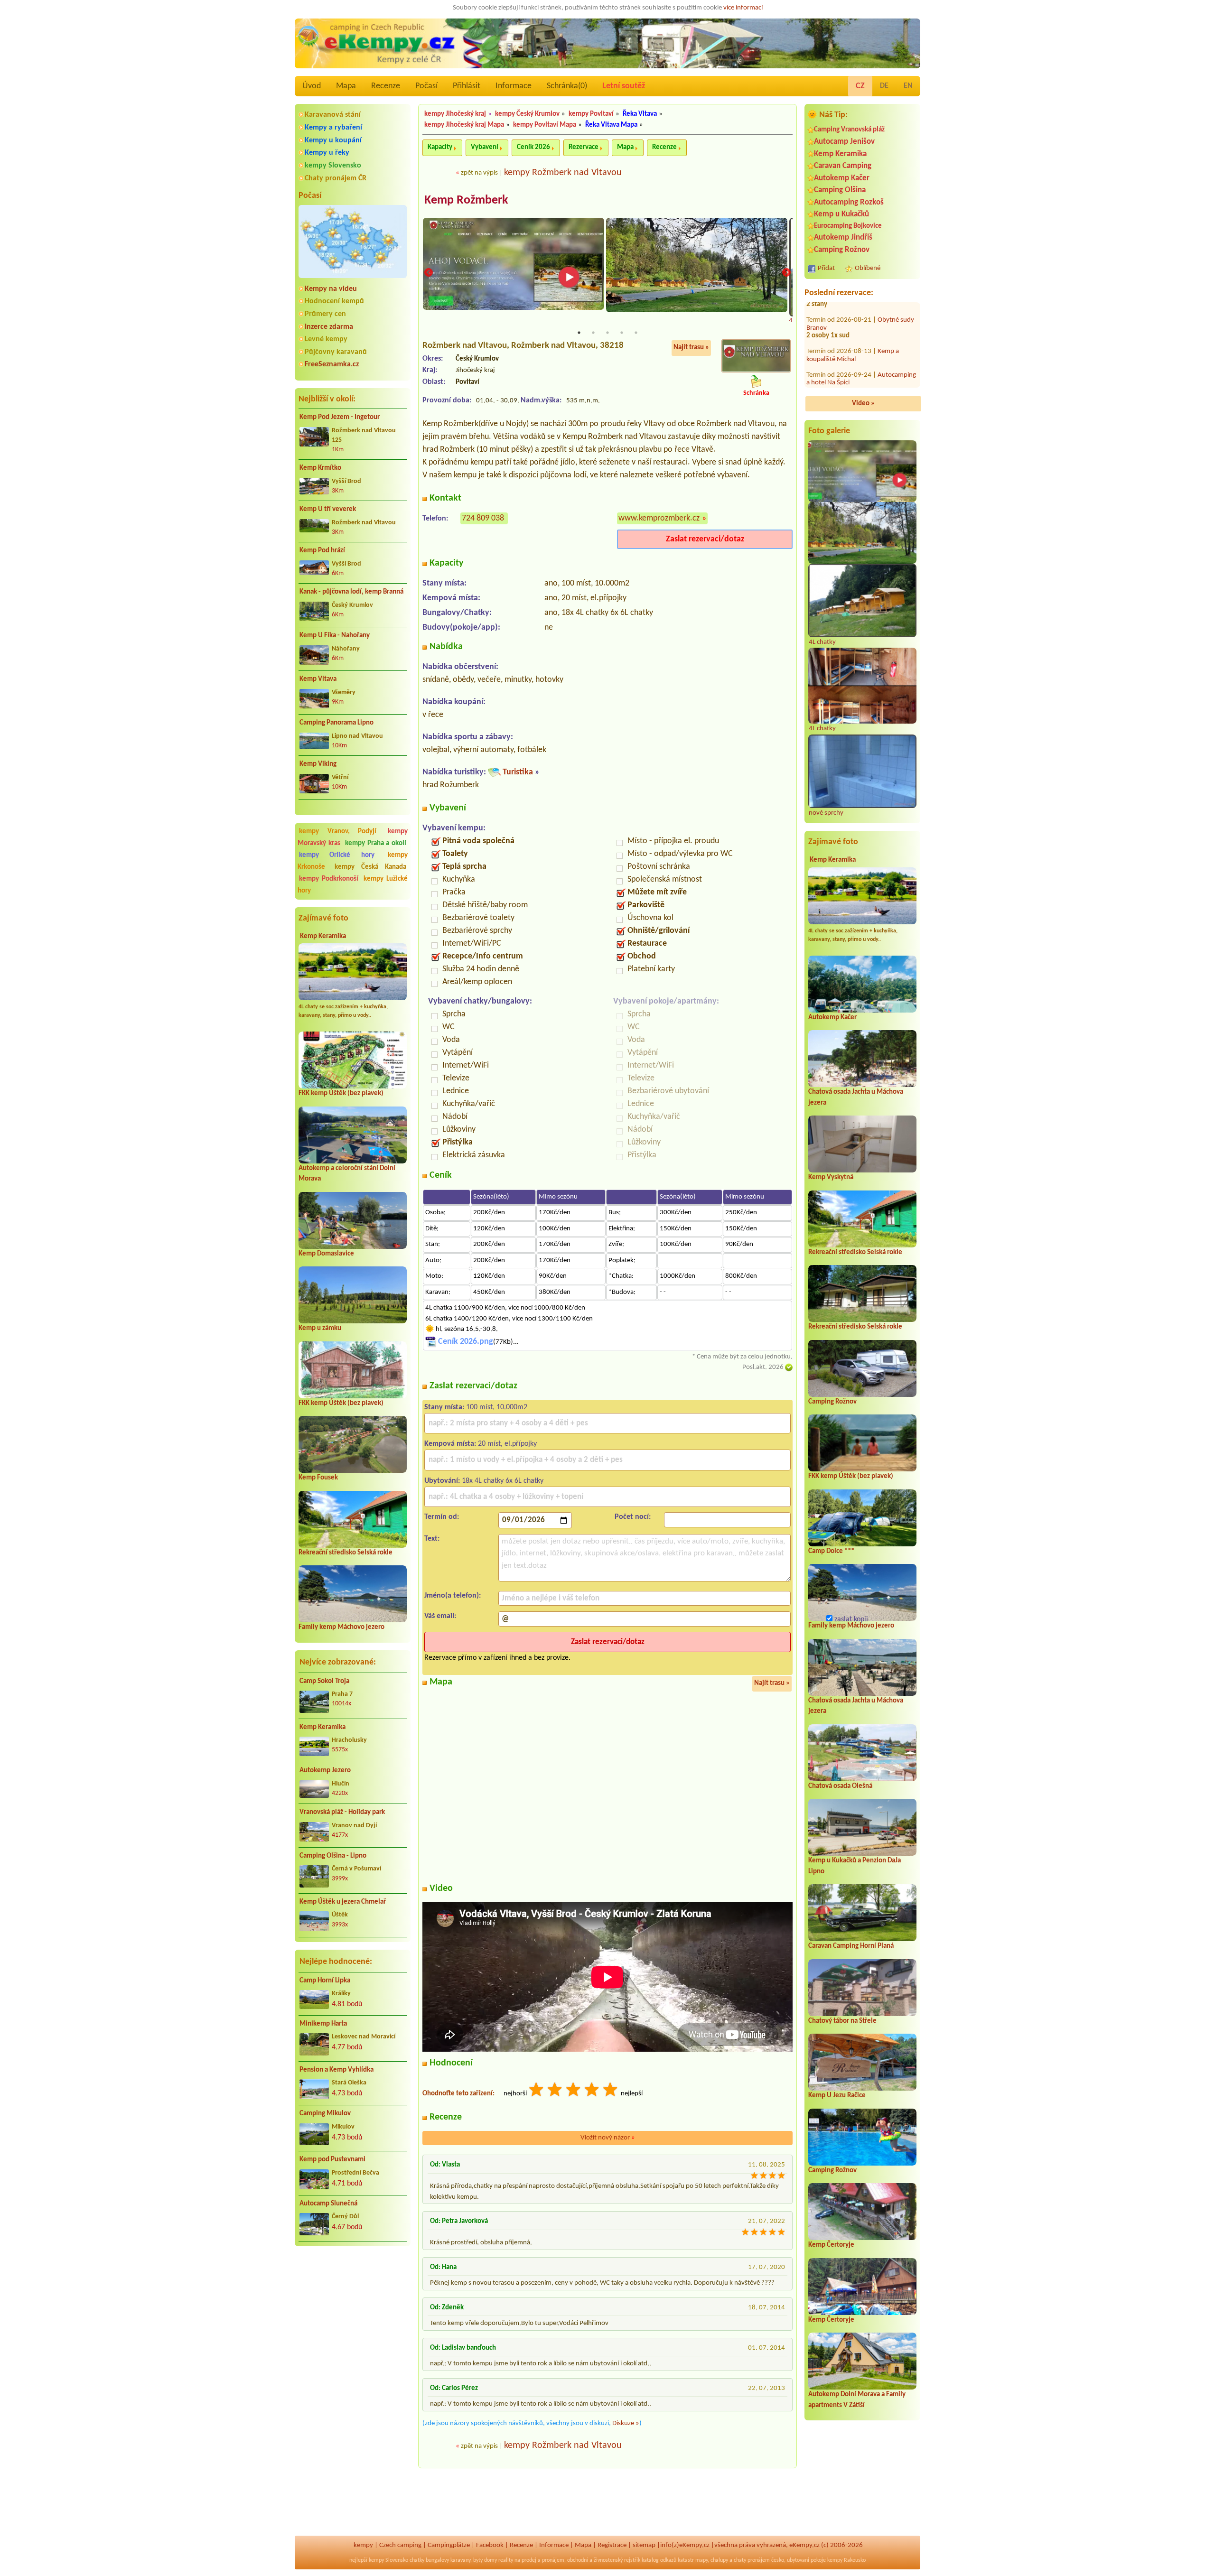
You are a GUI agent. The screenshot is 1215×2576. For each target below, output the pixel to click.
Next (786, 273)
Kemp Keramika (323, 936)
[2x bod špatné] (555, 2091)
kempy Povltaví (591, 114)
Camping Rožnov (842, 250)
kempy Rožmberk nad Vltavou (563, 173)
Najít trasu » (691, 348)
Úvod (312, 86)
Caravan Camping (843, 166)
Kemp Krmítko (320, 468)
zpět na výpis (479, 173)
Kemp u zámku (320, 1328)
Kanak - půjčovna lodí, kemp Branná (351, 592)
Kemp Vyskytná (831, 1177)
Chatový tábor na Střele (842, 2021)
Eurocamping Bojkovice (848, 226)
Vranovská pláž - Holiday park (342, 1812)
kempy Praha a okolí (376, 843)
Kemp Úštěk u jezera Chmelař (343, 1902)
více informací (743, 8)
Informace (514, 86)
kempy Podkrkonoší (329, 879)
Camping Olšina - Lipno (333, 1856)
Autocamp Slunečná (328, 2204)
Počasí (426, 86)
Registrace (612, 2545)
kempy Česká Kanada (370, 867)
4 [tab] (622, 333)
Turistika (518, 772)
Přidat (826, 268)
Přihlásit (467, 86)
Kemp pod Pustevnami (332, 2160)
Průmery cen (325, 314)
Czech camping (400, 2545)
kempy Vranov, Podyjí (338, 832)
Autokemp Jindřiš (843, 237)
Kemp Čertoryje (831, 2245)
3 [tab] (607, 333)
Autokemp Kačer (842, 178)
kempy (363, 2545)
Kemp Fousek (318, 1478)
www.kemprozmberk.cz (659, 518)
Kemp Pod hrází (322, 551)
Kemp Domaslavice (326, 1254)
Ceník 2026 (533, 147)
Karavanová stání (333, 115)
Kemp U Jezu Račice (837, 2096)
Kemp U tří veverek (328, 509)
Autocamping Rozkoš (849, 202)
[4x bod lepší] (592, 2091)
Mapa (346, 86)
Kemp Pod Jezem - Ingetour (340, 417)
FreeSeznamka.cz (332, 364)
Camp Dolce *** (831, 1551)
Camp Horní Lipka (325, 1981)
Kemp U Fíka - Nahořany (335, 636)
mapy (701, 2560)
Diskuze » (626, 2423)
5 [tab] (636, 333)
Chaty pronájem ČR (336, 178)
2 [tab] (593, 333)
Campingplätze (449, 2545)
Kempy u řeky (327, 153)
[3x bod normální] (574, 2091)
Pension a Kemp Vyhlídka (336, 2070)
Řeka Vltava (640, 114)
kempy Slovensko (333, 166)
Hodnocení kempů (334, 301)
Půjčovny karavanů (336, 352)
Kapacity (440, 147)
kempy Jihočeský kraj (455, 114)
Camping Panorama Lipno (336, 723)
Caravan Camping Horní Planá (851, 1946)
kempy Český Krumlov (527, 114)
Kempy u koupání (333, 140)
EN (908, 86)
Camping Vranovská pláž (849, 130)
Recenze (386, 86)
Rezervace (584, 147)
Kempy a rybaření (333, 128)
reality (506, 2560)
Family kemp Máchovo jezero (341, 1627)
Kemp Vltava (318, 679)
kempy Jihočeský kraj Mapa (464, 125)
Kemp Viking (318, 764)
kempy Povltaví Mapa (545, 125)
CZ (860, 86)
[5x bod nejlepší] (611, 2091)
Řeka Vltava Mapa (611, 125)
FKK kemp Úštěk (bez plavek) (341, 1093)
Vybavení (485, 147)
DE (884, 86)
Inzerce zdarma (329, 327)
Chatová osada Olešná (840, 1786)
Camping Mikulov (325, 2114)
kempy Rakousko (846, 2560)
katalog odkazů (659, 2560)
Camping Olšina (840, 190)
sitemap (644, 2545)
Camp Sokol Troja (324, 1681)
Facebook (490, 2545)
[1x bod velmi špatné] (537, 2091)
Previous (429, 273)
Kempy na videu (331, 289)
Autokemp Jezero (325, 1771)
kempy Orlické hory (337, 855)
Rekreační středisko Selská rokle (346, 1553)
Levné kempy (326, 339)
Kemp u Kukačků (841, 214)
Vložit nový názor (608, 2138)
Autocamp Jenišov (844, 142)
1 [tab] (579, 333)
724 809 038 (483, 518)
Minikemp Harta (323, 2024)
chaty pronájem (752, 2560)
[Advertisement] (353, 2304)
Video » (863, 404)
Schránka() (567, 86)
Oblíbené (868, 268)
